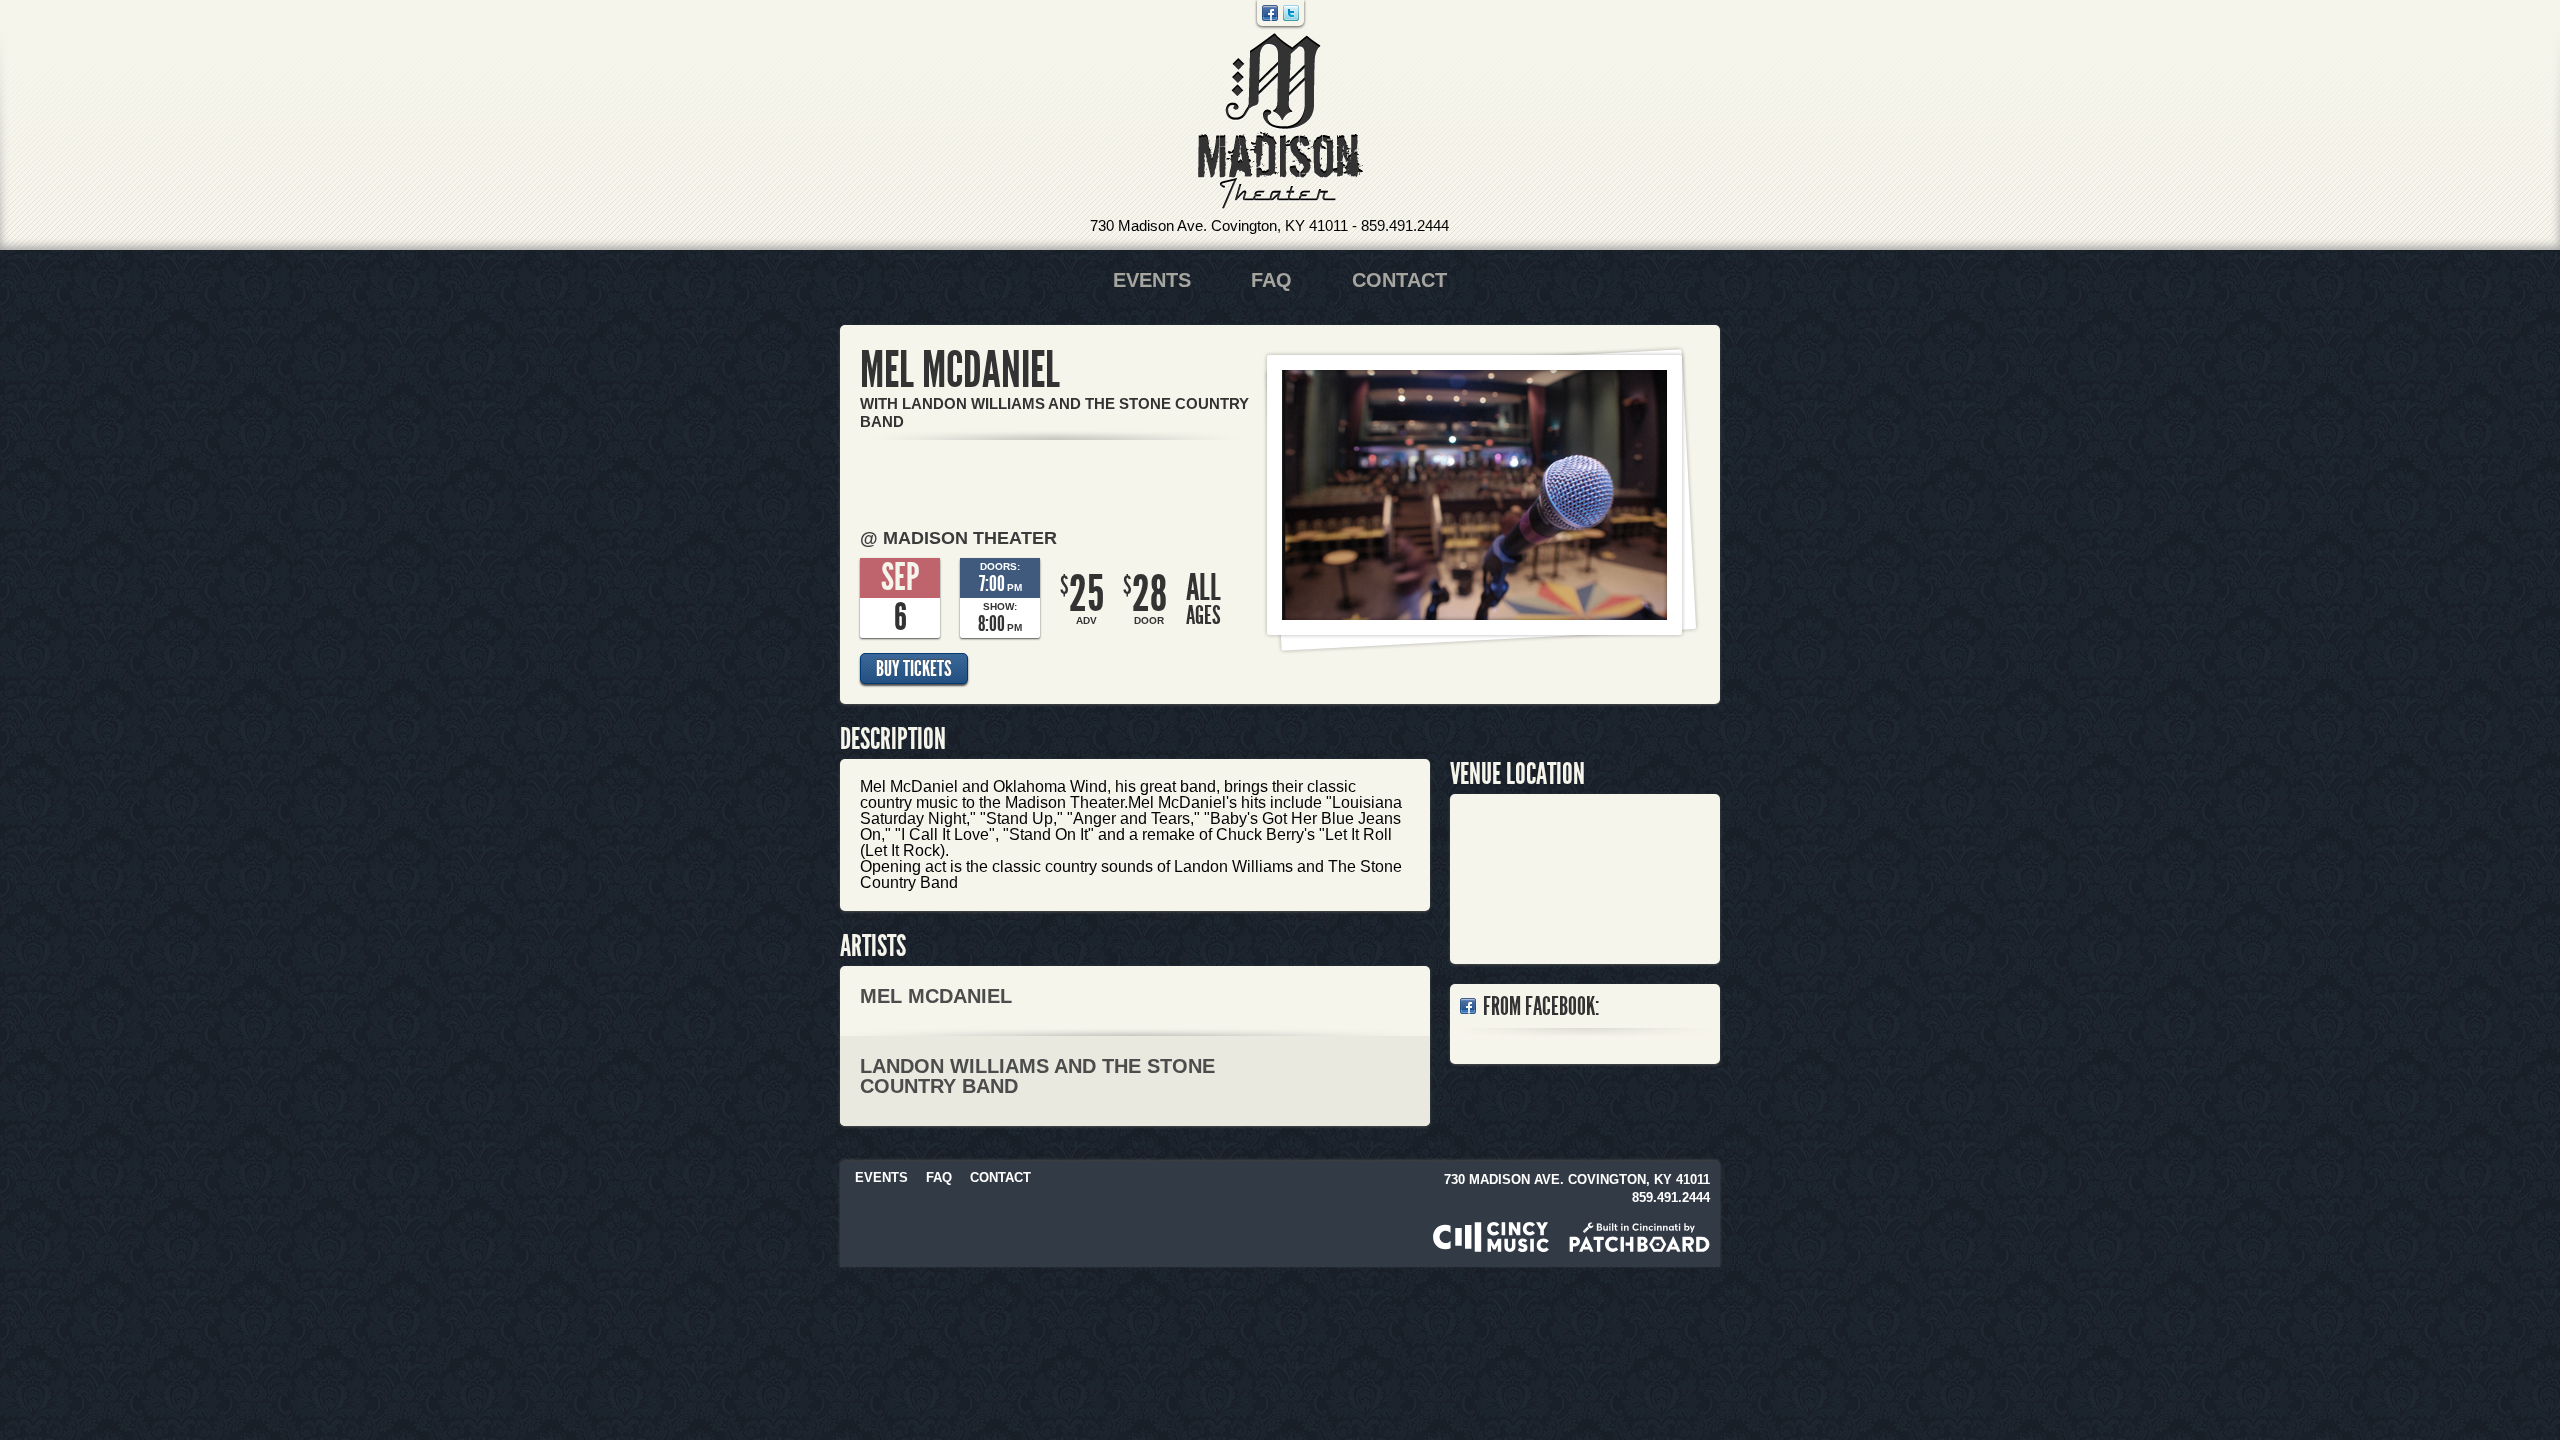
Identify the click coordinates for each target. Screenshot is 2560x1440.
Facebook (1270, 13)
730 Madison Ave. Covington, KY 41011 (1219, 225)
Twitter (1291, 13)
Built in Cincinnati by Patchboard (1639, 1237)
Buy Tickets (914, 669)
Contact (1399, 280)
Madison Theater (1280, 121)
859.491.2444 (1405, 225)
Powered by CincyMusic (1491, 1237)
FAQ (1271, 280)
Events (1152, 280)
